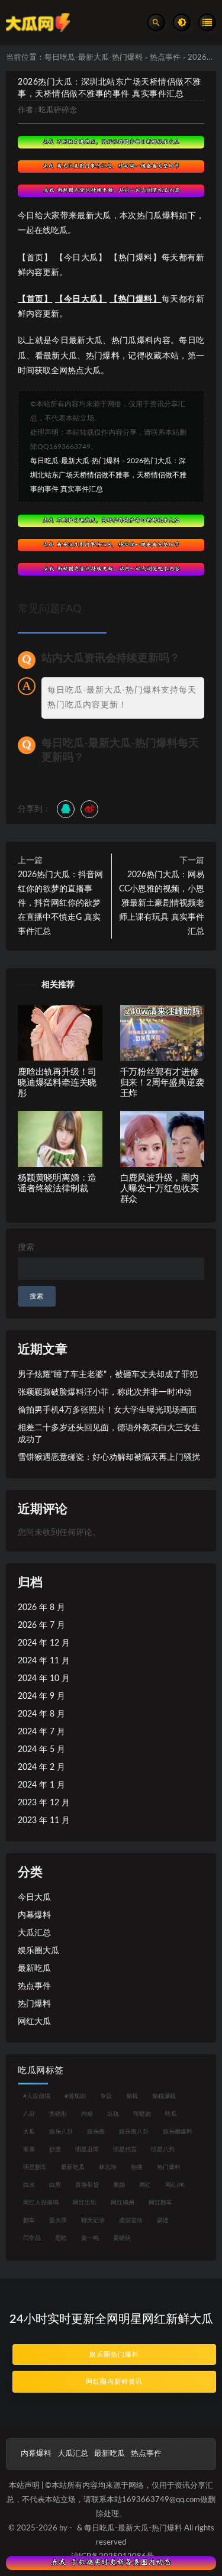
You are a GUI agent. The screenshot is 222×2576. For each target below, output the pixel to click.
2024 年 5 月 (41, 1750)
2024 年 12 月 (44, 1643)
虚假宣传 (131, 2221)
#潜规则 (75, 2096)
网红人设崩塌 (41, 2203)
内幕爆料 (34, 1915)
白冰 (29, 2185)
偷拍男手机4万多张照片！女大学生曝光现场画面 (107, 1410)
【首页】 (35, 299)
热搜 (137, 2167)
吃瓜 (171, 2114)
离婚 (119, 2185)
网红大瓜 (34, 2022)
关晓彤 (58, 2114)
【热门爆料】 (136, 299)
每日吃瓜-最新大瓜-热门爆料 (94, 58)
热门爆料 (34, 2004)
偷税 (132, 2096)
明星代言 (125, 2150)
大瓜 (29, 2132)
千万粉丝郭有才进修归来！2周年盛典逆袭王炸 (162, 1083)
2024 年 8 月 (41, 1714)
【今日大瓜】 (81, 299)
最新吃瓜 (34, 1969)
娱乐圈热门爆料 (114, 2354)
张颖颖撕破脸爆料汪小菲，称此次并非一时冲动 (105, 1392)
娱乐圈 (96, 2132)
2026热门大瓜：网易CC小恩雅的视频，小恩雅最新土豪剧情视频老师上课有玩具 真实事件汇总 (162, 903)
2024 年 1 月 (41, 1785)
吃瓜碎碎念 (58, 110)
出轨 (113, 2114)
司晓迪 (142, 2114)
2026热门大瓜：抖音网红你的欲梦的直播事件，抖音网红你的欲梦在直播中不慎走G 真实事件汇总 (60, 903)
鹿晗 (61, 2238)
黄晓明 (122, 2238)
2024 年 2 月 (41, 1767)
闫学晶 (32, 2238)
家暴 (29, 2150)
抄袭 (55, 2150)
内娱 (87, 2114)
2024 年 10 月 (44, 1679)
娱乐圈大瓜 (38, 1951)
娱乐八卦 (61, 2132)
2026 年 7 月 (41, 1625)
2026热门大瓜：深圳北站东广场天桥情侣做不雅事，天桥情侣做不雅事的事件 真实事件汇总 (108, 475)
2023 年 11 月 (44, 1821)
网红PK (175, 2185)
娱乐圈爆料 (178, 2132)
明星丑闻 (87, 2150)
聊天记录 (93, 2221)
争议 (106, 2096)
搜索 (26, 1247)
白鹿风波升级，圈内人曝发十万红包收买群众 (160, 1189)
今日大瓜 (34, 1898)
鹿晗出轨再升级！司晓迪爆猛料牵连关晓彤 (57, 1083)
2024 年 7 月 (41, 1732)
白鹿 (55, 2185)
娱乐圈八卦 (134, 2132)
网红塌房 (123, 2203)
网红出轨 (85, 2203)
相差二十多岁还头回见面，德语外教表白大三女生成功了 (109, 1434)
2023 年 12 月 (44, 1803)
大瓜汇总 (34, 1933)
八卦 (29, 2114)
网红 (145, 2185)
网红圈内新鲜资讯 (114, 2382)
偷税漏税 (164, 2096)
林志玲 (108, 2167)
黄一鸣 (90, 2238)
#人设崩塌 (37, 2096)
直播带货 (87, 2185)
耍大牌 (58, 2221)
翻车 (29, 2221)
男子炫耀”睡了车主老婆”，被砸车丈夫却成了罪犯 (108, 1375)
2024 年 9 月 (41, 1696)
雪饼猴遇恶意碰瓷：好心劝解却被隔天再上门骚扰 (109, 1457)
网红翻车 (160, 2203)
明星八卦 (163, 2150)
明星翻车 (35, 2167)
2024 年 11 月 (44, 1661)
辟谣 (163, 2221)
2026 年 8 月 (41, 1608)
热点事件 (165, 58)
